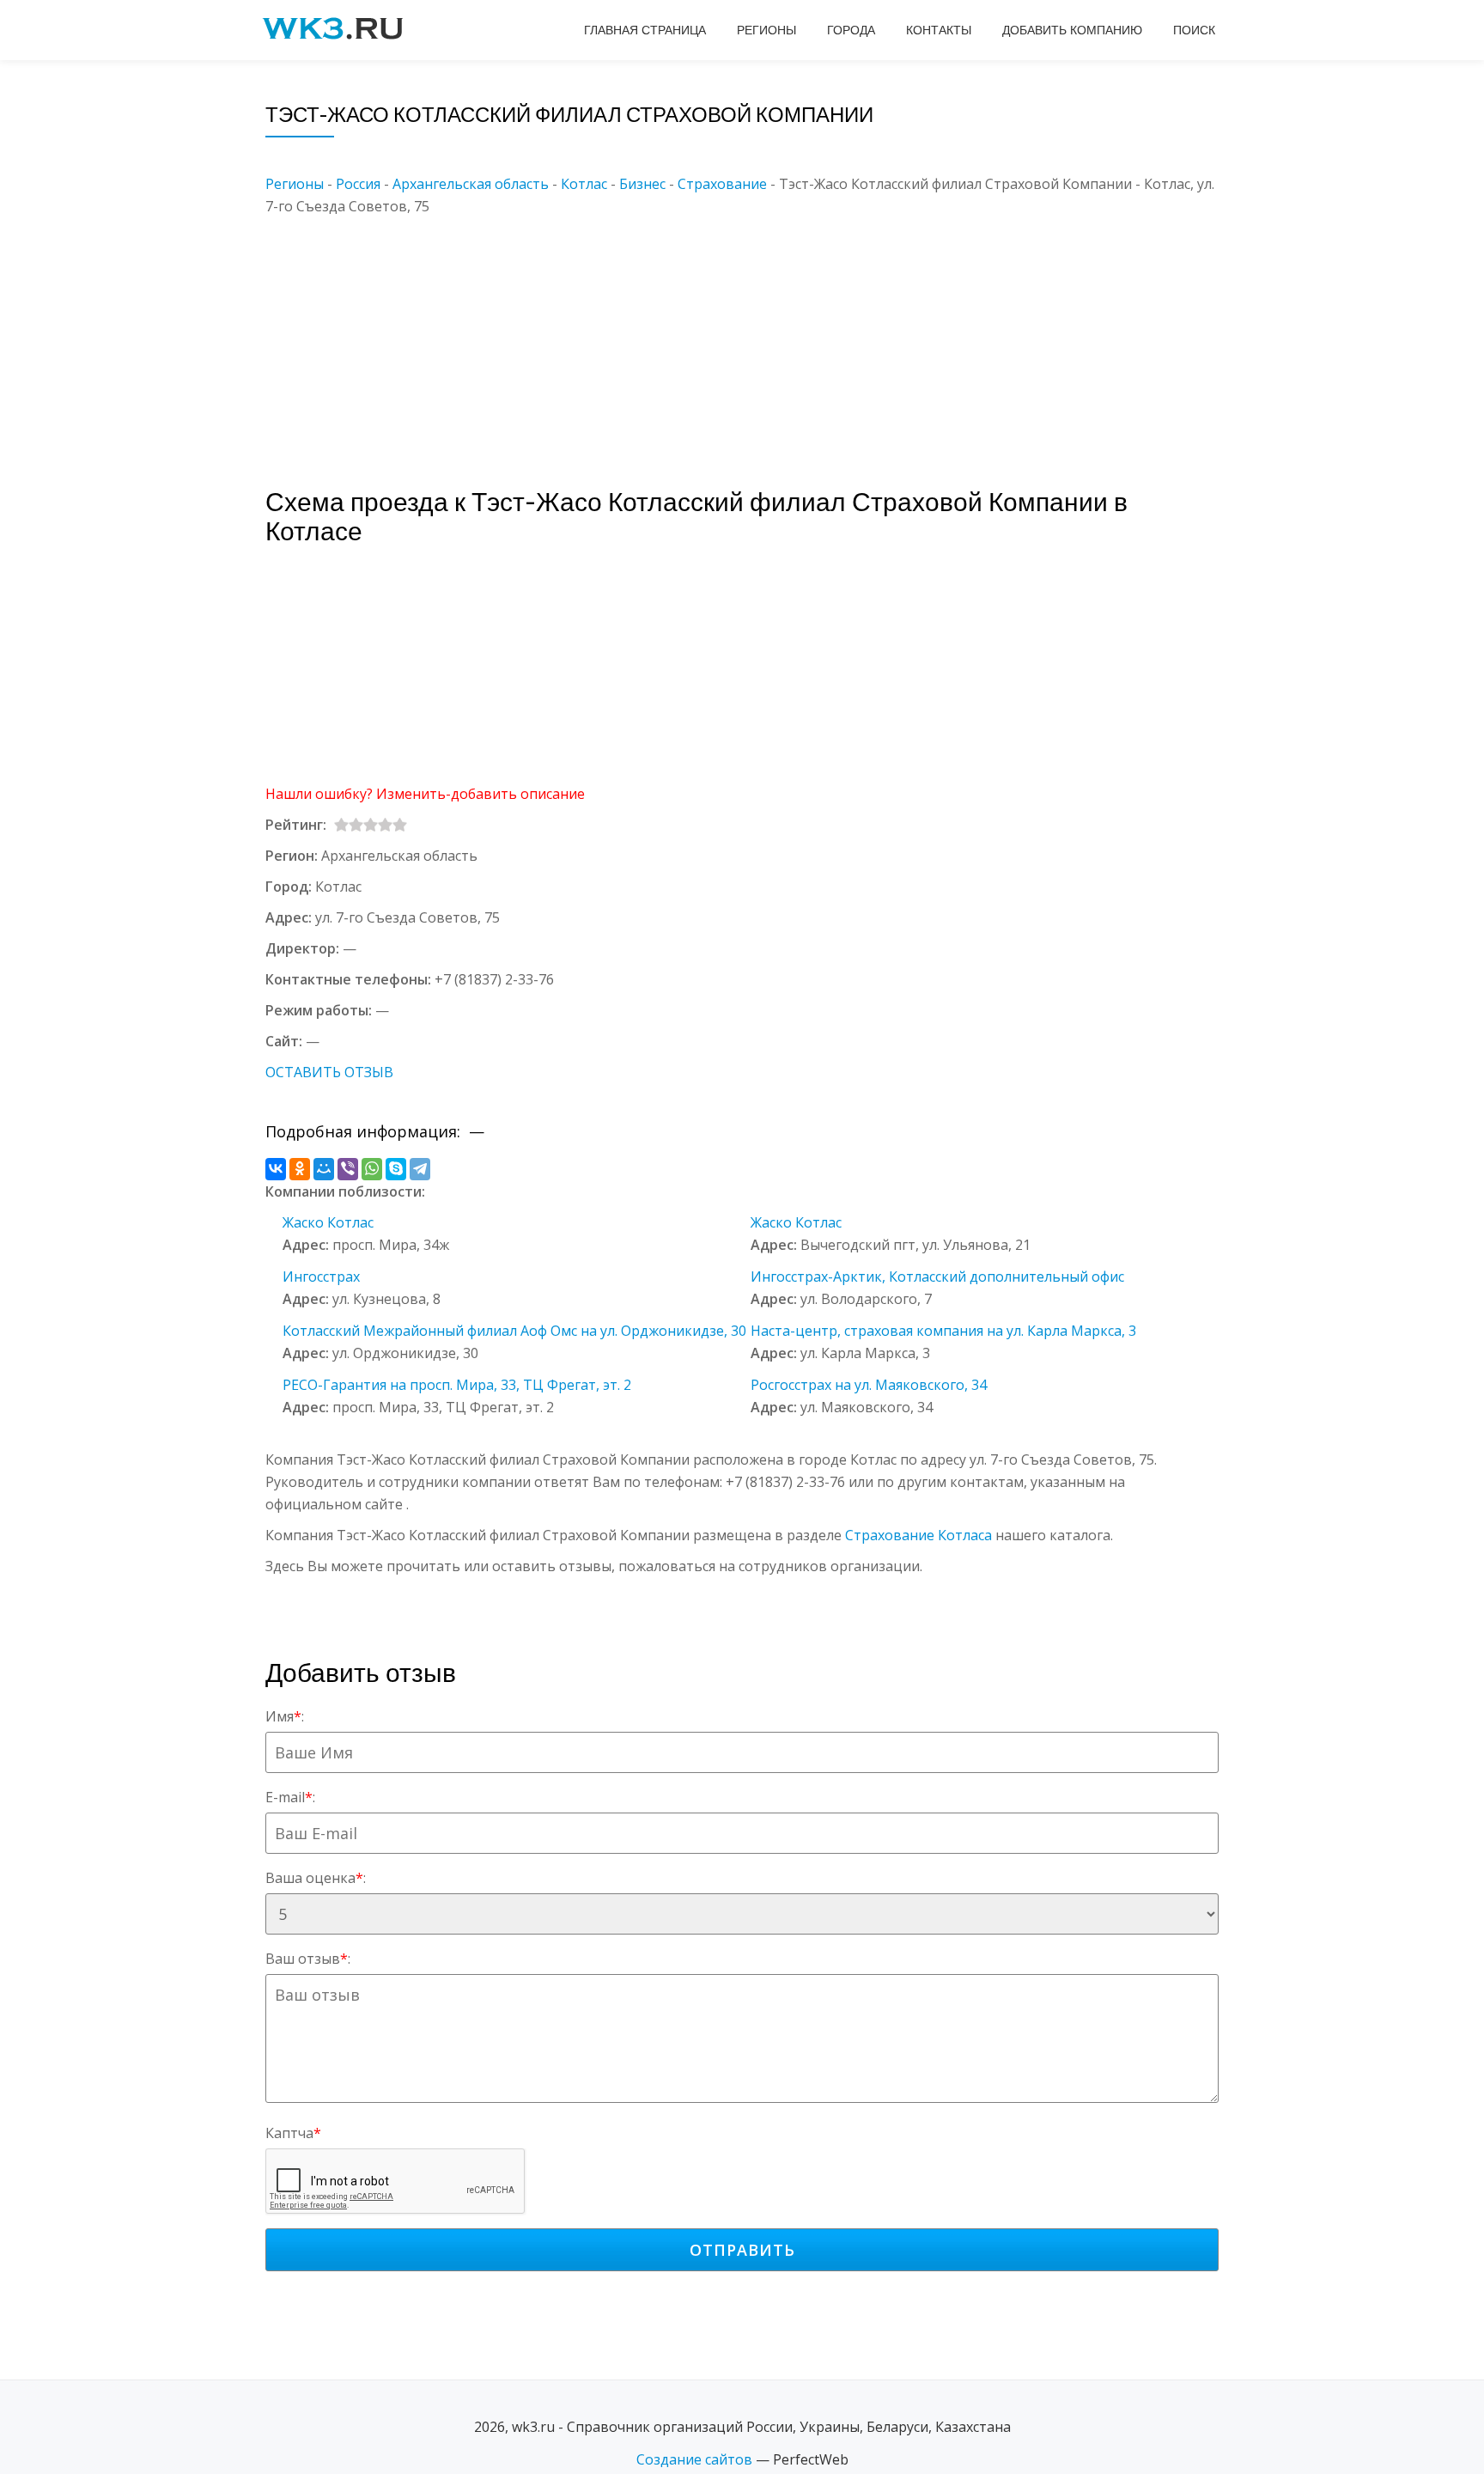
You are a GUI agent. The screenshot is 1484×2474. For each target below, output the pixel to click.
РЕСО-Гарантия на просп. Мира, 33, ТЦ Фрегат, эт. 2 (457, 1385)
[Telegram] (420, 1169)
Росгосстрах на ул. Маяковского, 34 (869, 1385)
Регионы (766, 30)
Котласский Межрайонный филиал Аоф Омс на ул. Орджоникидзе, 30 (514, 1331)
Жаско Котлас (328, 1222)
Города (851, 30)
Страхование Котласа (918, 1535)
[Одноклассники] (300, 1169)
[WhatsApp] (372, 1169)
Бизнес (642, 184)
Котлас (584, 184)
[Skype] (396, 1169)
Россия (358, 184)
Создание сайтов (694, 2459)
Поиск (1194, 30)
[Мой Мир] (324, 1169)
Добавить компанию (1072, 30)
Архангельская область (471, 184)
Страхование (722, 184)
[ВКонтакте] (276, 1169)
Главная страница (645, 30)
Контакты (939, 30)
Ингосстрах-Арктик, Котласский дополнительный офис (937, 1277)
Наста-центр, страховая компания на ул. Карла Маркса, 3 (943, 1331)
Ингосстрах (321, 1277)
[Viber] (348, 1169)
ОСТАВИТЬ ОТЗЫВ (329, 1072)
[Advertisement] (768, 338)
